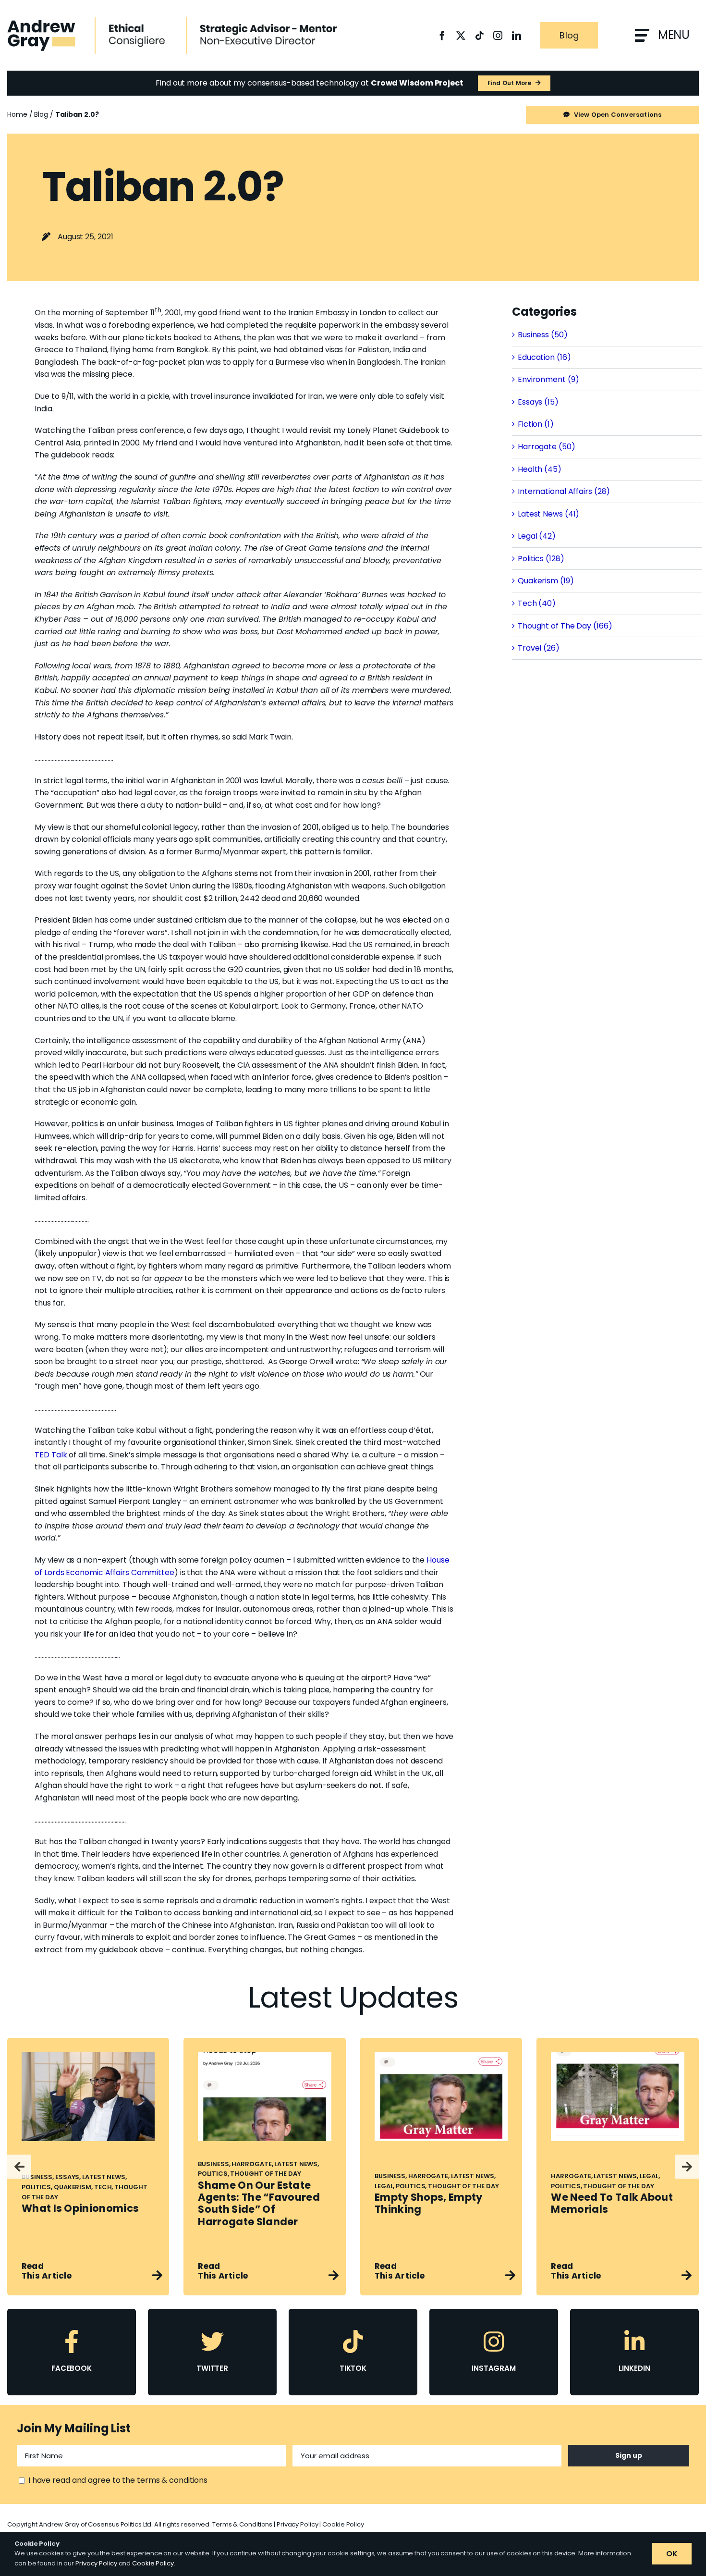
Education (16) (544, 357)
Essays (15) (538, 402)
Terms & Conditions (242, 2524)
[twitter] (461, 35)
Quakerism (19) (546, 581)
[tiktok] (480, 35)
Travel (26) (539, 648)
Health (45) (540, 469)
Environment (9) (548, 379)
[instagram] (498, 35)
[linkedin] (517, 35)
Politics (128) (541, 559)
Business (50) (543, 335)
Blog (41, 114)
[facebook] (442, 35)
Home (17, 114)
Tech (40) (537, 603)
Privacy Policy (298, 2524)
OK (672, 2554)
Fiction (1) (536, 424)
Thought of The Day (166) (565, 626)
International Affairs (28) (564, 491)
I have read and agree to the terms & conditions (118, 2480)
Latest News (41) (548, 514)
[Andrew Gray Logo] (41, 23)
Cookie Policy (343, 2524)
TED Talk (51, 1455)
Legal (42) (537, 536)
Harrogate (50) (547, 447)
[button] (19, 2167)
